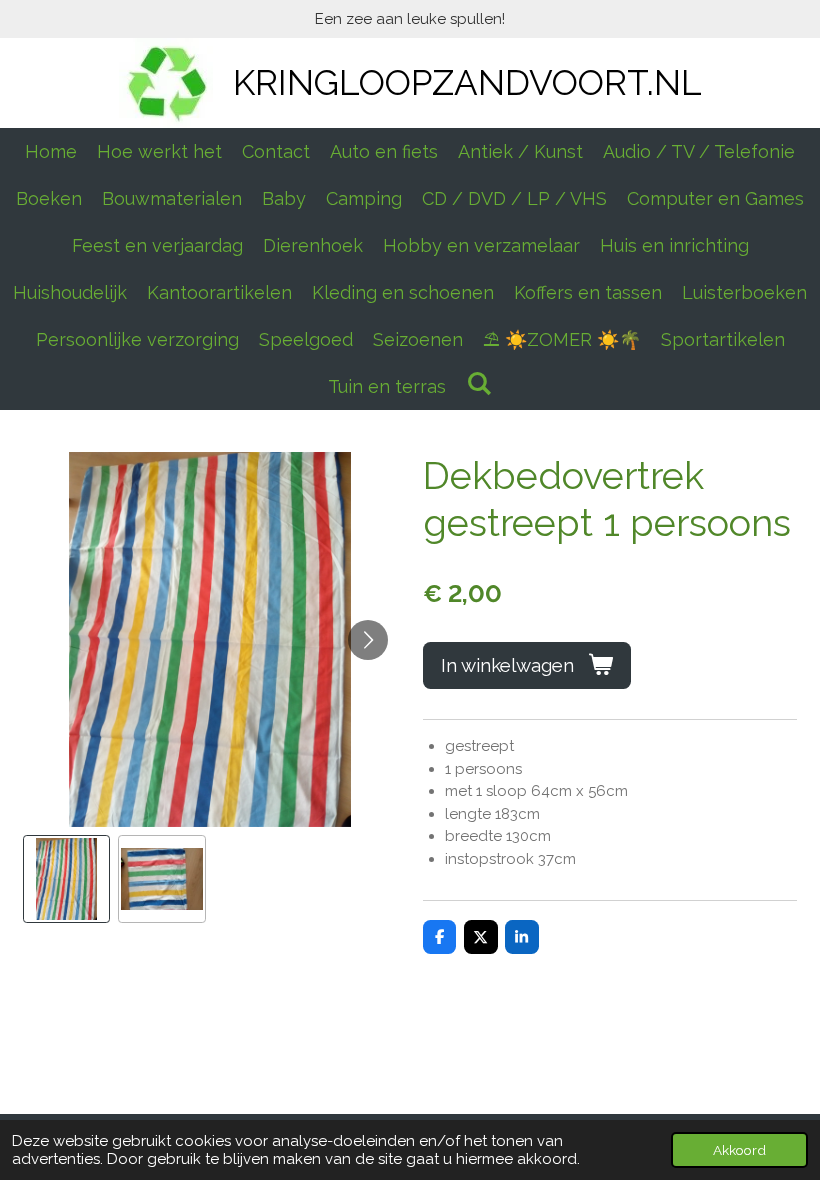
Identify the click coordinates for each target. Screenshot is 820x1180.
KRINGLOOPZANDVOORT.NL (467, 82)
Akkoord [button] (739, 1150)
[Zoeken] (478, 383)
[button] (67, 879)
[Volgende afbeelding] (368, 640)
